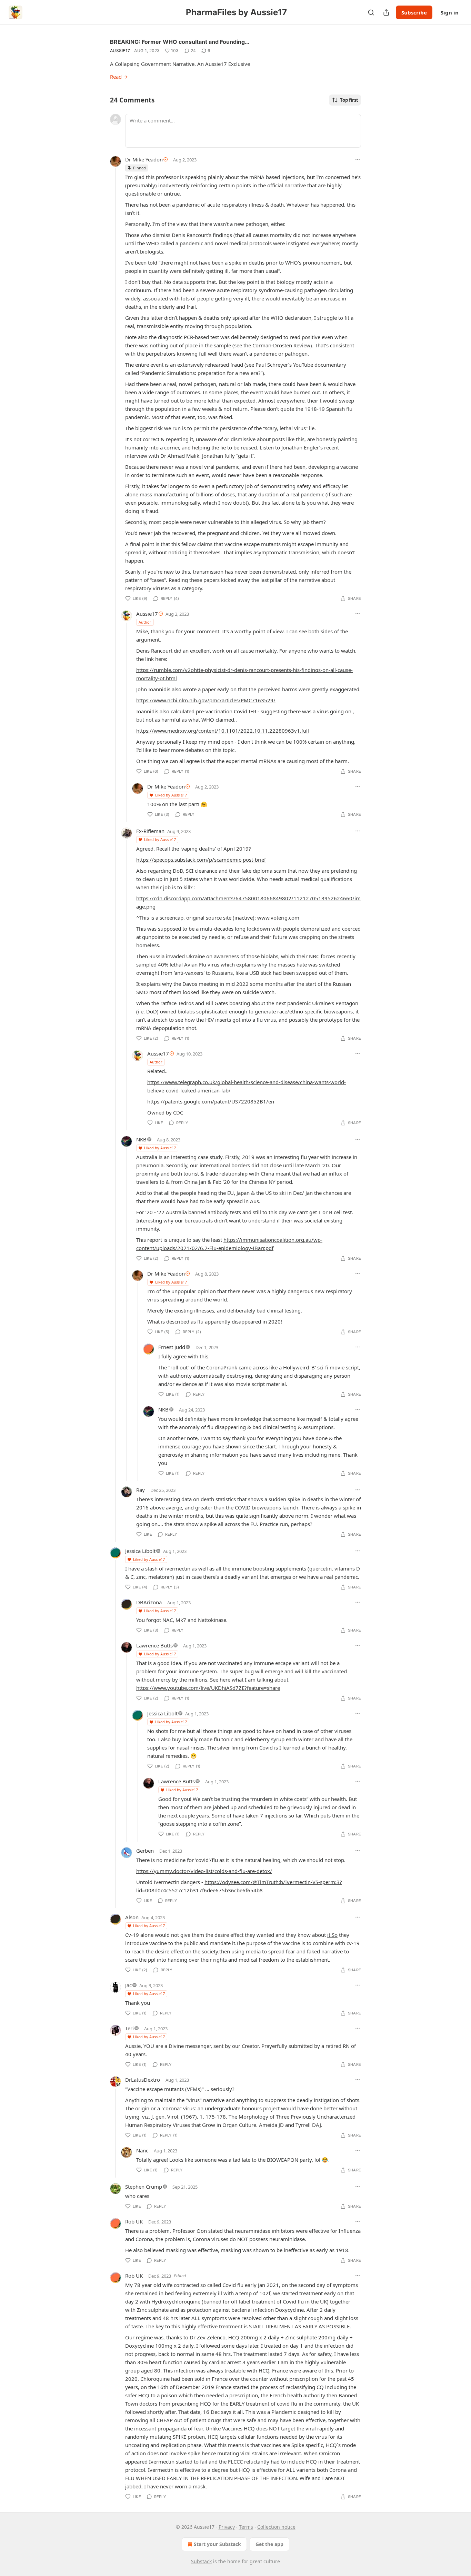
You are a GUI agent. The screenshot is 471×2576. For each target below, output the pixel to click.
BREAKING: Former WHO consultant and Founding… (180, 42)
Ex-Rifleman (150, 831)
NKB (141, 1139)
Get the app (269, 2544)
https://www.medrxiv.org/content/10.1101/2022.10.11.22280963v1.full (223, 731)
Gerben (145, 1851)
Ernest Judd (172, 1347)
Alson (132, 1917)
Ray (141, 1490)
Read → (119, 77)
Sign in (450, 12)
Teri (129, 2028)
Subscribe (414, 12)
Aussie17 (120, 51)
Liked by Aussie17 (171, 795)
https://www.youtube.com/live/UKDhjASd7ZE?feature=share (208, 1688)
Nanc (142, 2150)
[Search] (371, 12)
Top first (349, 100)
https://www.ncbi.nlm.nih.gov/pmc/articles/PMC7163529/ (206, 700)
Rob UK (134, 2221)
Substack (201, 2561)
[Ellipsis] (358, 159)
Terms (246, 2527)
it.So (332, 1935)
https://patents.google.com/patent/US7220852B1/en (211, 1101)
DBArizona (149, 1602)
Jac (128, 1985)
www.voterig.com (278, 918)
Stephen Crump (144, 2187)
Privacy (227, 2527)
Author (145, 622)
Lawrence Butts (154, 1645)
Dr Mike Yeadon (144, 159)
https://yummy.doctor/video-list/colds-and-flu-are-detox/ (204, 1871)
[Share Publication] (386, 12)
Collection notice (276, 2527)
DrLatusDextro (143, 2080)
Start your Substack (217, 2544)
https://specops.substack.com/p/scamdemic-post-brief (201, 860)
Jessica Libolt (140, 1551)
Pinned (139, 168)
